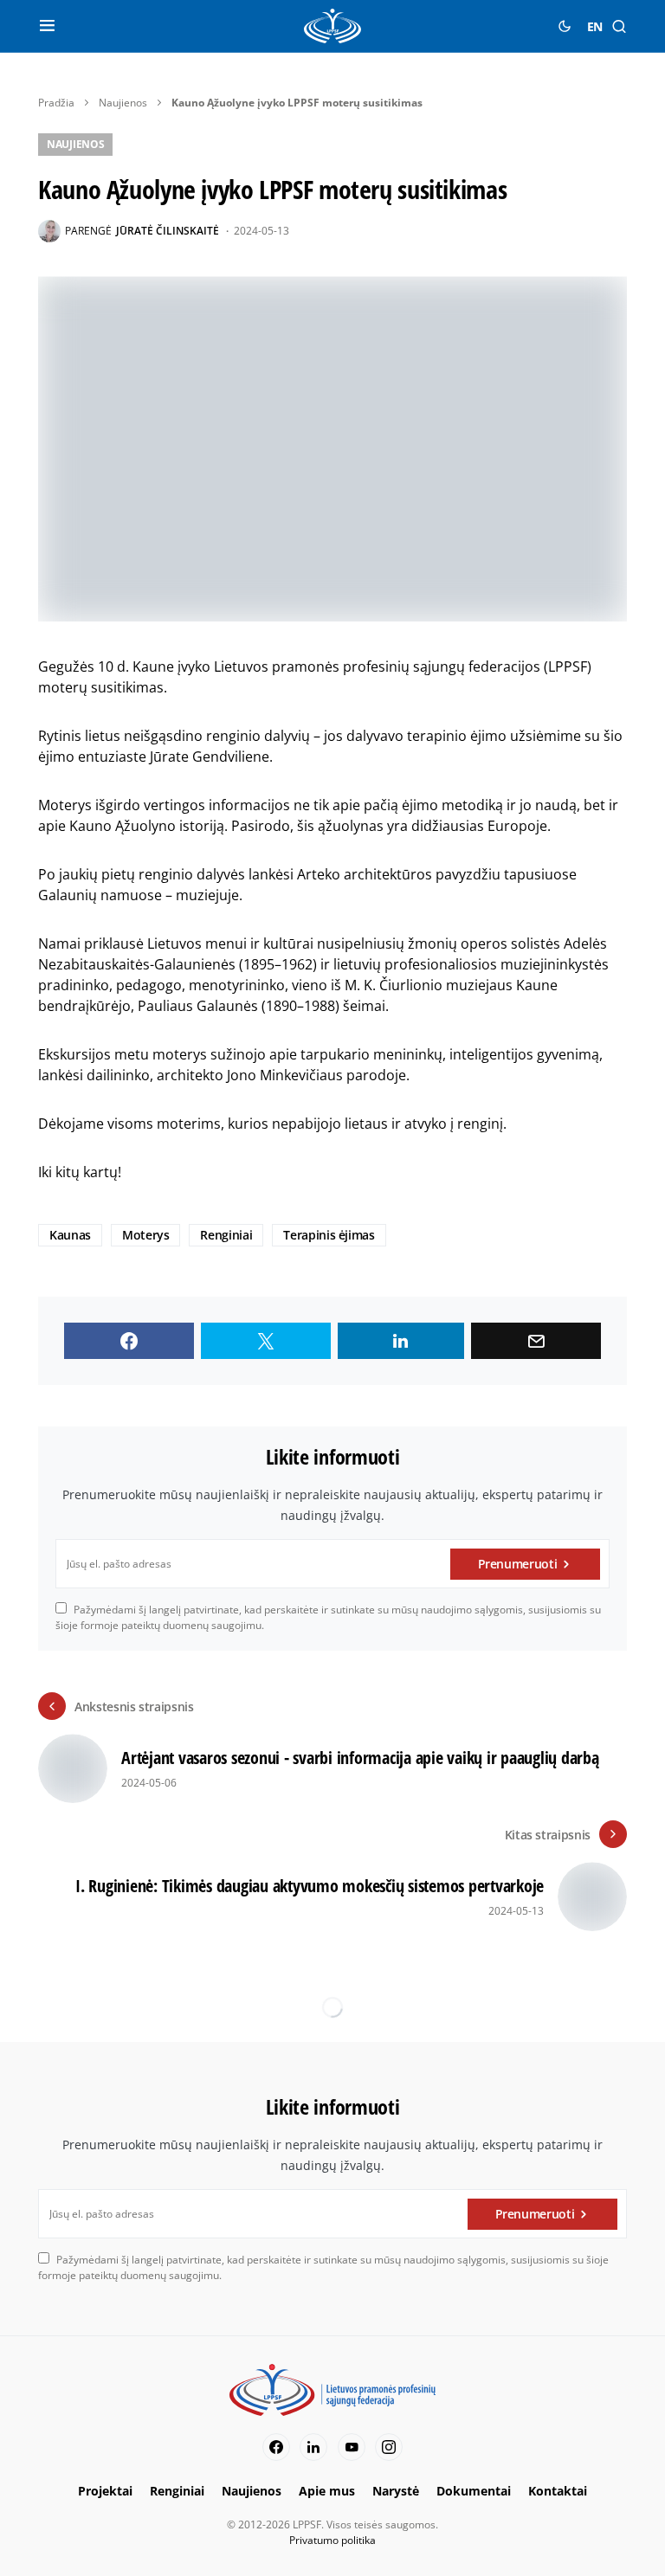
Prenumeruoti (518, 1564)
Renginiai (226, 1235)
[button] (47, 26)
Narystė (396, 2491)
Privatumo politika (332, 2540)
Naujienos (123, 103)
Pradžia (56, 103)
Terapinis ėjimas (329, 1235)
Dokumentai (474, 2491)
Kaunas (70, 1235)
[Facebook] (276, 2447)
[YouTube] (352, 2447)
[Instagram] (389, 2447)
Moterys (146, 1235)
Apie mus (327, 2491)
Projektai (105, 2491)
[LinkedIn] (313, 2447)
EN (595, 26)
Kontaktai (558, 2491)
